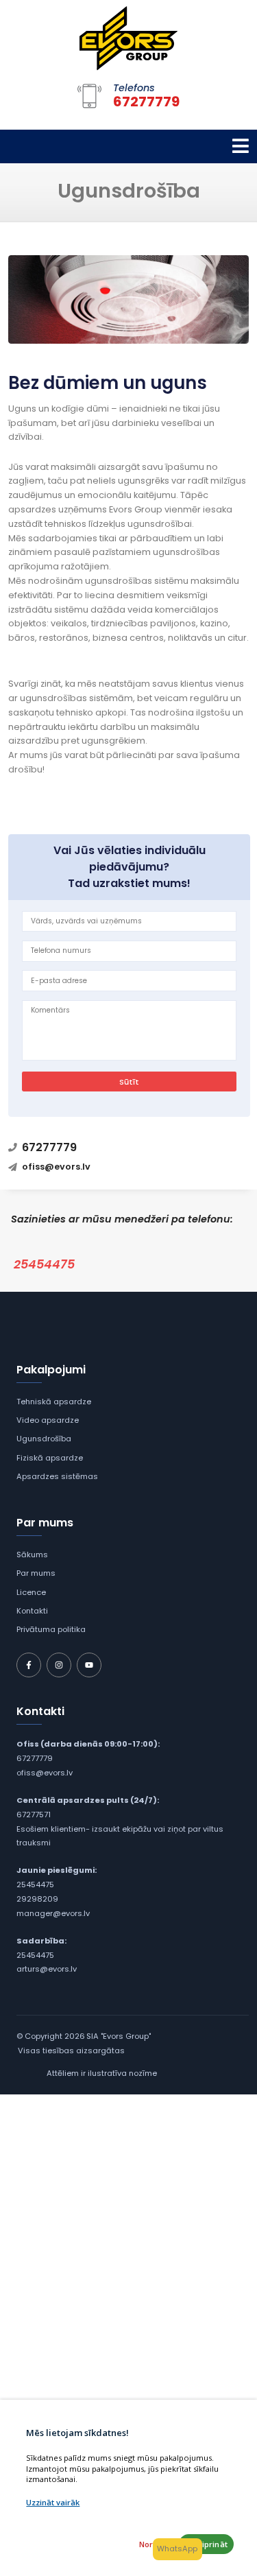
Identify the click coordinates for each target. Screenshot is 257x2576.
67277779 (35, 1758)
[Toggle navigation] (241, 146)
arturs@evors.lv (47, 1969)
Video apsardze (48, 1420)
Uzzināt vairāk (53, 2502)
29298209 (37, 1899)
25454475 (44, 1264)
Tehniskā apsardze (54, 1402)
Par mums (36, 1573)
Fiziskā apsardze (50, 1458)
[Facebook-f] (29, 1665)
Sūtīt (129, 1082)
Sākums (32, 1555)
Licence (31, 1592)
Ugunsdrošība (44, 1439)
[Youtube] (89, 1665)
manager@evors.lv (53, 1913)
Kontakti (32, 1611)
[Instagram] (59, 1665)
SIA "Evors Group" (119, 2036)
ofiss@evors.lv (45, 1773)
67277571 (34, 1815)
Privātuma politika (51, 1629)
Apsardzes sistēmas (57, 1476)
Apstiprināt (207, 2544)
